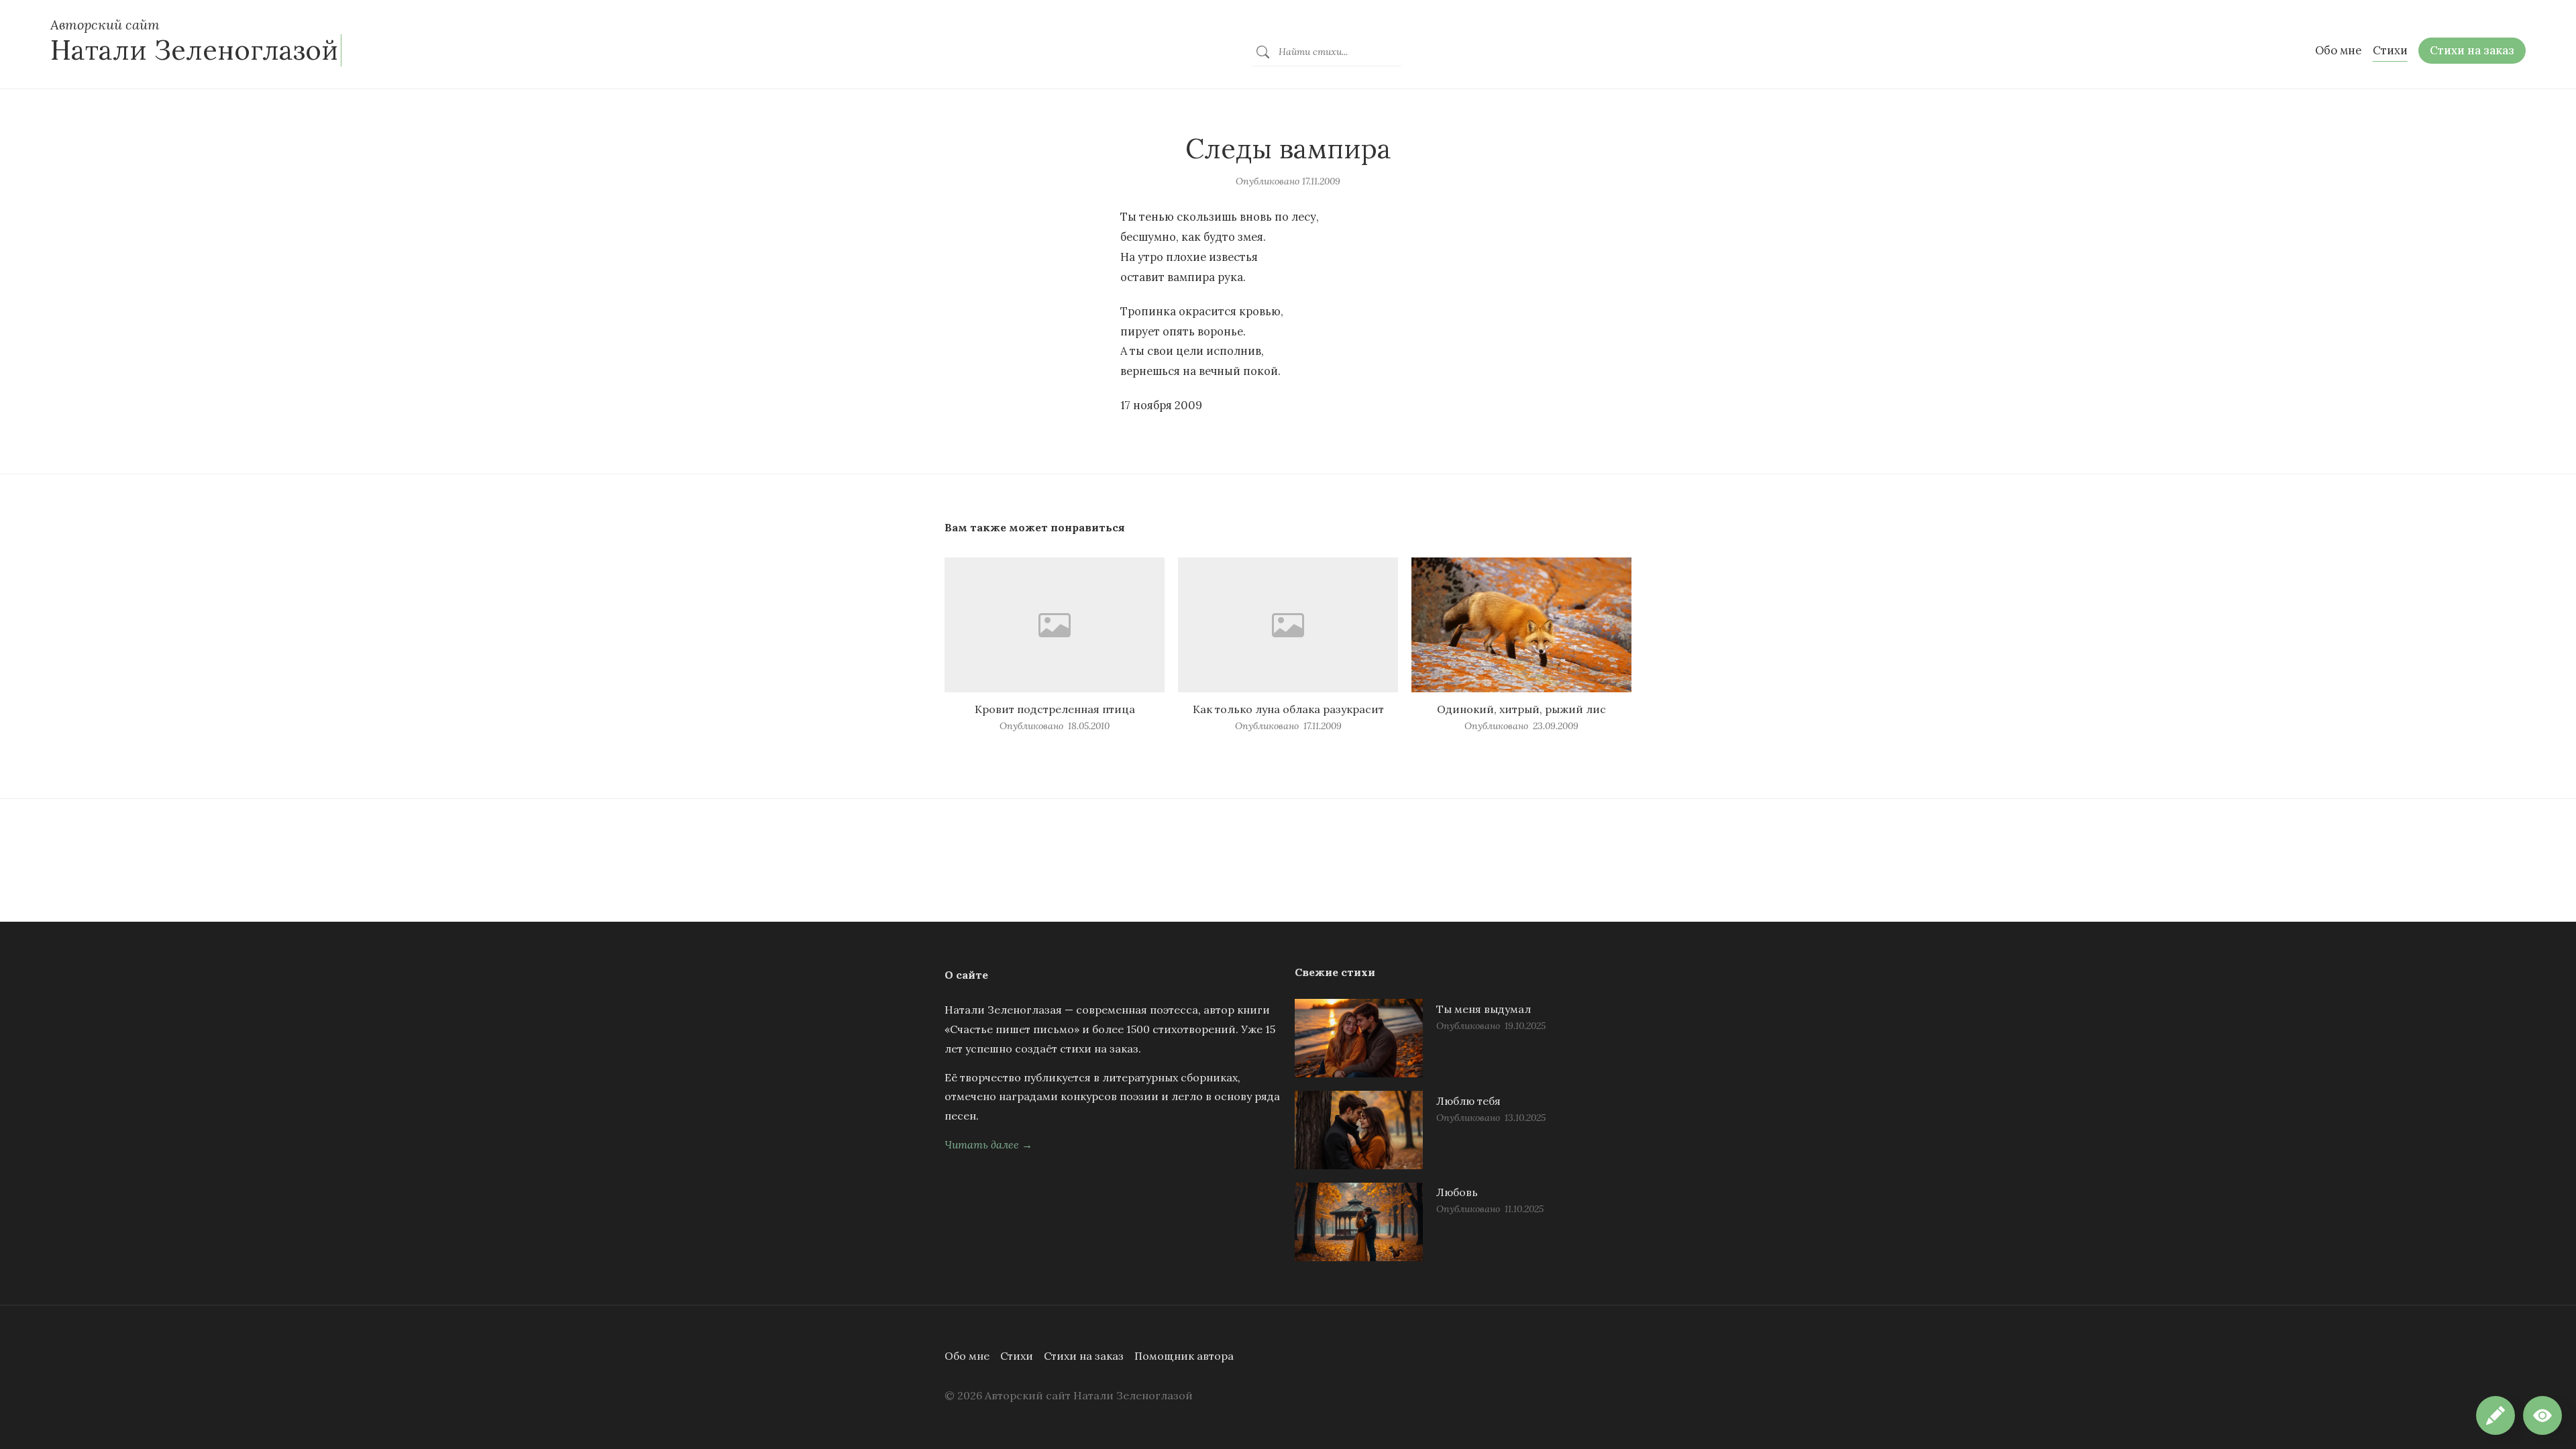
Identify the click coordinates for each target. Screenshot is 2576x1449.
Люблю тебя (1468, 1101)
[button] (2542, 1415)
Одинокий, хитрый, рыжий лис (1521, 709)
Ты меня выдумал (1484, 1009)
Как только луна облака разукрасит (1288, 709)
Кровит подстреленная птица (1055, 709)
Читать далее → (988, 1144)
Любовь (1457, 1192)
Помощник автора (1184, 1356)
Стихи (1017, 1356)
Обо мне (967, 1356)
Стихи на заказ (1084, 1356)
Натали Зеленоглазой (194, 50)
